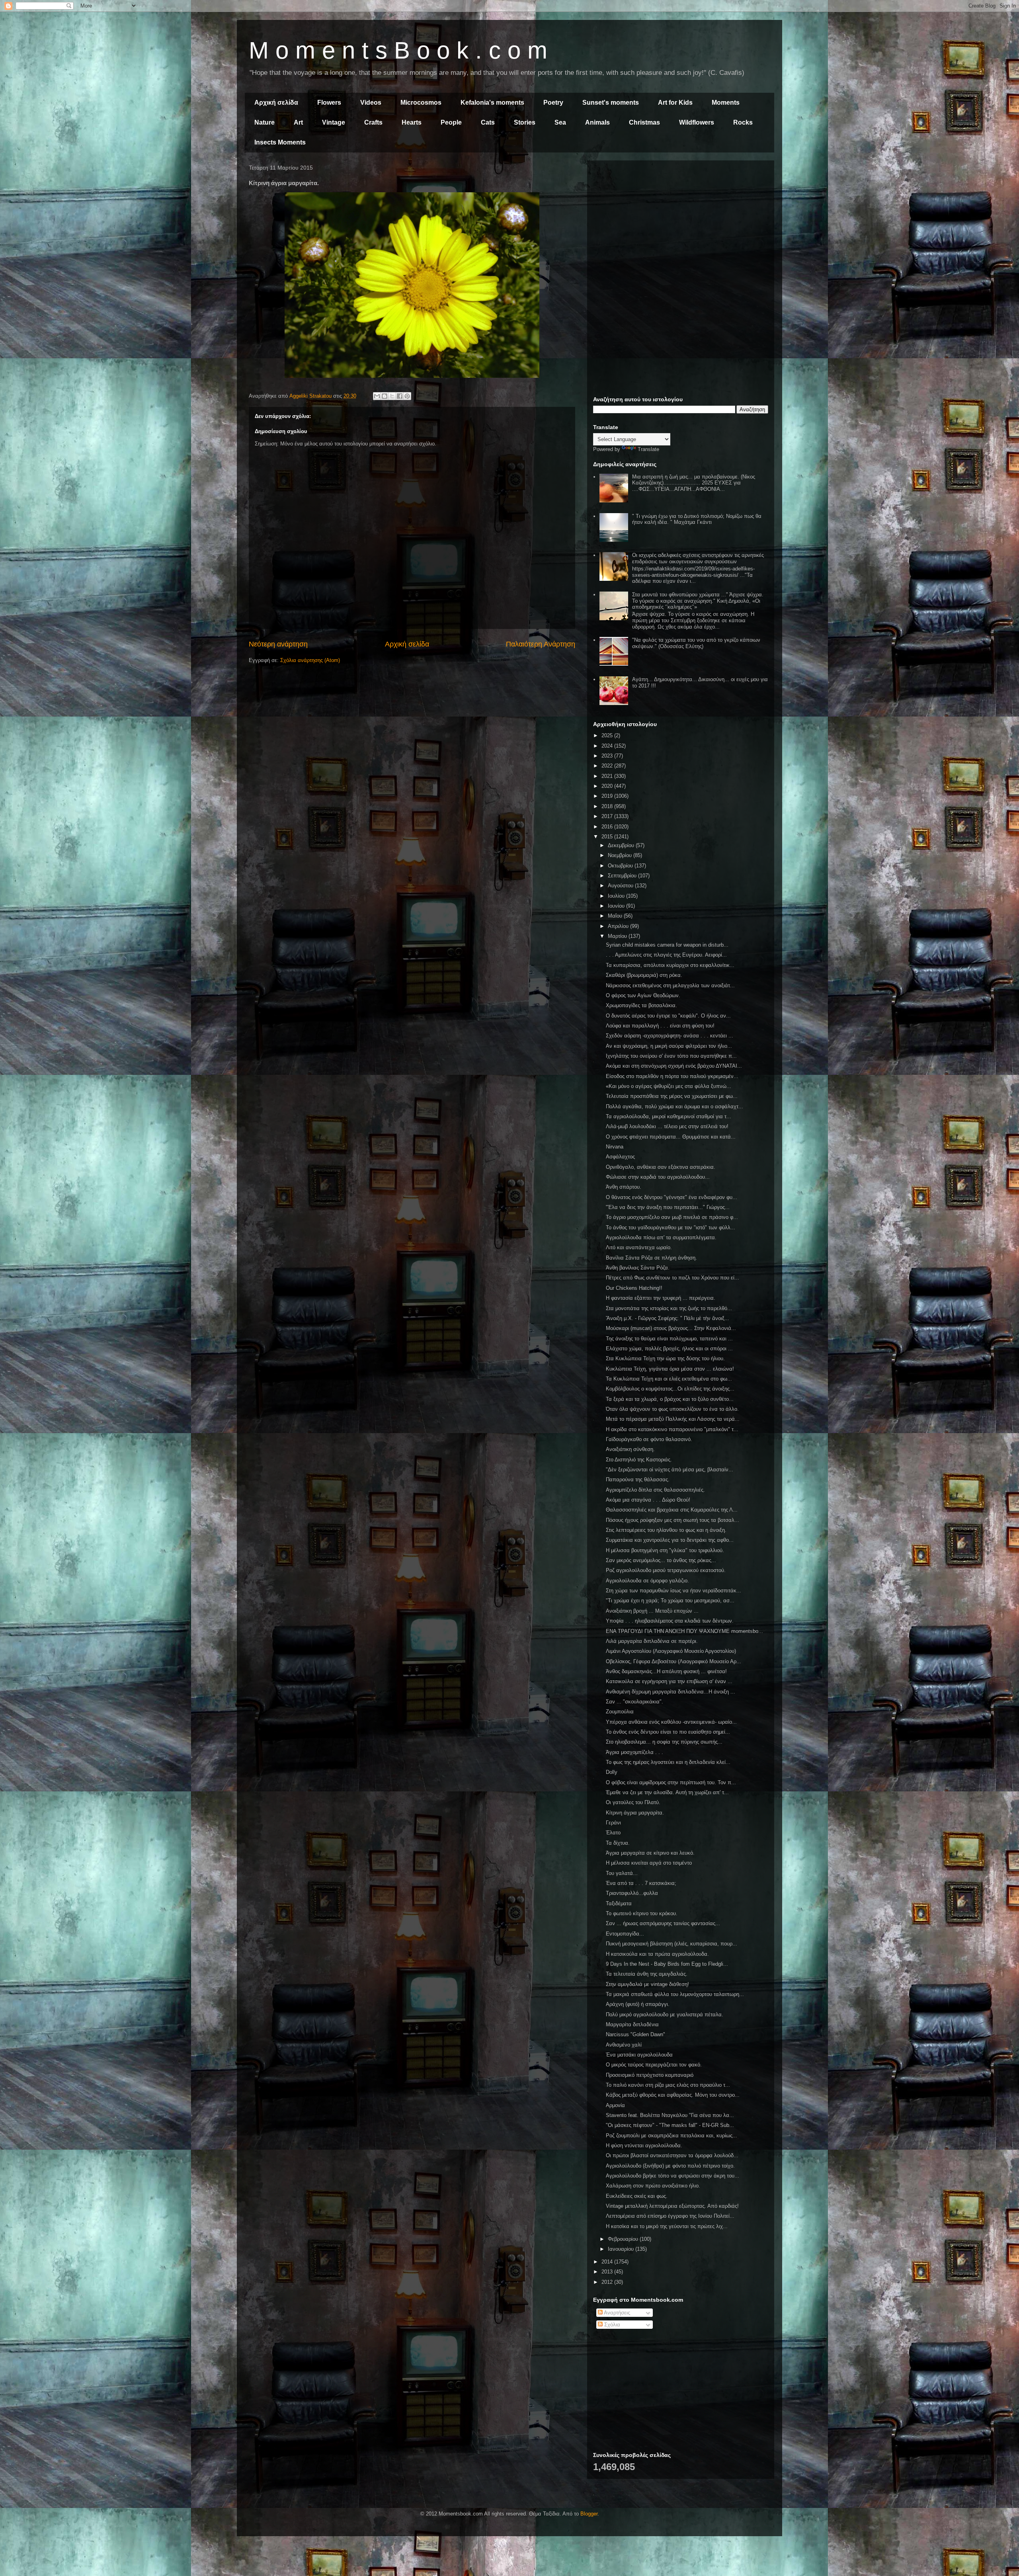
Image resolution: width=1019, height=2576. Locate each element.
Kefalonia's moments (492, 103)
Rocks (743, 122)
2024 (608, 746)
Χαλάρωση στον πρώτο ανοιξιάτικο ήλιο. (653, 2186)
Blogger (589, 2514)
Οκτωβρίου (621, 866)
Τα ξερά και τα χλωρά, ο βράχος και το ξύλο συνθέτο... (670, 1399)
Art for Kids (675, 103)
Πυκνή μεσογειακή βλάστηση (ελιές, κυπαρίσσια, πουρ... (672, 1944)
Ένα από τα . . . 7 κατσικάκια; (641, 1883)
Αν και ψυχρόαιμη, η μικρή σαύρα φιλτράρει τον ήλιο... (669, 1046)
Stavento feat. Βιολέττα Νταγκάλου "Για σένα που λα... (670, 2115)
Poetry (553, 103)
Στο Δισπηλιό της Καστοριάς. (639, 1460)
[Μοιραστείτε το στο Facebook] (400, 396)
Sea (560, 122)
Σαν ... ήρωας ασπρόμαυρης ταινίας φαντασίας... (663, 1923)
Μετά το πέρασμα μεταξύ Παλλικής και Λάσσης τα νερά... (673, 1419)
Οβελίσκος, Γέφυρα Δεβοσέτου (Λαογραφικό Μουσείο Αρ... (673, 1661)
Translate (648, 449)
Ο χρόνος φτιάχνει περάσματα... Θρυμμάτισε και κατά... (671, 1137)
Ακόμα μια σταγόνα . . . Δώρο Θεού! (648, 1500)
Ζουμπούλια (620, 1712)
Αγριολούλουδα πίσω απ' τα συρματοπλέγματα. (661, 1237)
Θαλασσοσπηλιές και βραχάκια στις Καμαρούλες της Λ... (672, 1510)
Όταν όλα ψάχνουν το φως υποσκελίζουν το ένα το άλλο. (672, 1409)
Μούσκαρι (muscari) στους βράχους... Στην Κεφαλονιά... (671, 1328)
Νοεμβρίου (621, 855)
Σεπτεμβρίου (623, 876)
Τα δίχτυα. (618, 1843)
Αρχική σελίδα (276, 103)
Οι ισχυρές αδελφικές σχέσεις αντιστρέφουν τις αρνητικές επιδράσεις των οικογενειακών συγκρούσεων (698, 558)
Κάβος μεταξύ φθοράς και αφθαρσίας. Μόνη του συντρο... (673, 2095)
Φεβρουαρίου (624, 2239)
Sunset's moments (611, 103)
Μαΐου (616, 916)
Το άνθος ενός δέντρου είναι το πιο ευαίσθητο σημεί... (668, 1732)
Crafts (373, 122)
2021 (608, 776)
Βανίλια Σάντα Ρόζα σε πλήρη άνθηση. (651, 1258)
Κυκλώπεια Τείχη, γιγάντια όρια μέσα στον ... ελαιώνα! (670, 1369)
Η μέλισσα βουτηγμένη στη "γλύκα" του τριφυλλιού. (665, 1550)
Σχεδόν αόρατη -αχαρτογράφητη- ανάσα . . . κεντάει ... (670, 1036)
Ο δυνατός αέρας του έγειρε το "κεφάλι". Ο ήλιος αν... (668, 1016)
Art (298, 122)
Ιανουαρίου (622, 2249)
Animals (597, 122)
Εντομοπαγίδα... (625, 1934)
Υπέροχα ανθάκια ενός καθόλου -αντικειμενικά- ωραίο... (671, 1722)
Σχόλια (611, 2325)
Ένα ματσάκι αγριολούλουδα (639, 2055)
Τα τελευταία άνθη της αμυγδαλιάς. (647, 1974)
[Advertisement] (681, 222)
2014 (608, 2262)
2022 (608, 766)
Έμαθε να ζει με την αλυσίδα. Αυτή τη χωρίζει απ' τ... (667, 1792)
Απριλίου (619, 926)
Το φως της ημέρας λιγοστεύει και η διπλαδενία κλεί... (668, 1762)
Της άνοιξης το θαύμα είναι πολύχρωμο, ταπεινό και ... (669, 1339)
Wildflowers (697, 122)
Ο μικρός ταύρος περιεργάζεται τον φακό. (654, 2065)
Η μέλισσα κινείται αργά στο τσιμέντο (649, 1863)
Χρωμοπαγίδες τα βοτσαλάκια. (641, 1005)
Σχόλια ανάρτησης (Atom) (310, 660)
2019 (608, 796)
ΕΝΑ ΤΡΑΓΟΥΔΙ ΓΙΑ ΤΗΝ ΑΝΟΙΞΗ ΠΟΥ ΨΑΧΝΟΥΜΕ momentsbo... (684, 1631)
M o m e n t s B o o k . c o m (398, 50)
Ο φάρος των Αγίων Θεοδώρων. (643, 995)
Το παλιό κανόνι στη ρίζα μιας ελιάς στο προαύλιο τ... (668, 2085)
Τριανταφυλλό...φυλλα (632, 1893)
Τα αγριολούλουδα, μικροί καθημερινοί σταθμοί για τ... (669, 1116)
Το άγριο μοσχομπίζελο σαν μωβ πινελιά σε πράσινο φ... (672, 1217)
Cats (488, 122)
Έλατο (613, 1833)
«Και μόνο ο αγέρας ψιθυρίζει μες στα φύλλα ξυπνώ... (669, 1086)
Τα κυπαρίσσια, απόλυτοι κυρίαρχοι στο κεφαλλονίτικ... (670, 965)
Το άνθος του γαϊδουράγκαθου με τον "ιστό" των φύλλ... (671, 1227)
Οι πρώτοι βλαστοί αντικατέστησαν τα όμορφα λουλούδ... (672, 2155)
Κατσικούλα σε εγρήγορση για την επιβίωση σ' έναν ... (669, 1681)
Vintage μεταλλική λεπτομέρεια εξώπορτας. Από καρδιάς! (672, 2206)
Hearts (412, 122)
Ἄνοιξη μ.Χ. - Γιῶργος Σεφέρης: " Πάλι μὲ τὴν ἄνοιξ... (668, 1318)
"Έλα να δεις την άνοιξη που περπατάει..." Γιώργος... (668, 1207)
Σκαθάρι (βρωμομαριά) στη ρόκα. (644, 975)
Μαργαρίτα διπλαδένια (632, 2024)
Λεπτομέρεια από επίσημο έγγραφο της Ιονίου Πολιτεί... (670, 2216)
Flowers (329, 103)
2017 (608, 816)
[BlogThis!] (385, 396)
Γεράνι (613, 1823)
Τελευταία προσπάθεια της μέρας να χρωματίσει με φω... (672, 1096)
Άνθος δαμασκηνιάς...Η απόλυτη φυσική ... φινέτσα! (666, 1671)
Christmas (644, 122)
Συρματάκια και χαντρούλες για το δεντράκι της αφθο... (670, 1540)
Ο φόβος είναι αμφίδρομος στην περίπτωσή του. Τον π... (671, 1782)
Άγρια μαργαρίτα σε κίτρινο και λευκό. (650, 1853)
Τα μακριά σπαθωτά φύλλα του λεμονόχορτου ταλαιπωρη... (675, 1994)
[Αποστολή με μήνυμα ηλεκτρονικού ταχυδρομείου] (377, 396)
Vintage (334, 122)
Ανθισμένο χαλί (624, 2045)
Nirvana (615, 1147)
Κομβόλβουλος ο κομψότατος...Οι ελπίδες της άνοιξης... (670, 1389)
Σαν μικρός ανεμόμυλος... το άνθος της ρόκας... (661, 1560)
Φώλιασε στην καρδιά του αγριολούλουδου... (658, 1177)
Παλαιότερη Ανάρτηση (541, 644)
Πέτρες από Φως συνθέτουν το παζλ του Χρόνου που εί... (673, 1278)
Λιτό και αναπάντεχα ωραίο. (639, 1247)
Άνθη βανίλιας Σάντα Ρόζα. (638, 1268)
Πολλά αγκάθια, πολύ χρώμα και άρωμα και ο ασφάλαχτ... (674, 1106)
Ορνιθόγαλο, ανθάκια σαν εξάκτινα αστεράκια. (661, 1167)
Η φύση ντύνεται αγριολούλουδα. (644, 2145)
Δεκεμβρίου (622, 845)
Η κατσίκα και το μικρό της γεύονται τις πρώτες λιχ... (667, 2226)
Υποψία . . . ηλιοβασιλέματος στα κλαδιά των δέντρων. (670, 1621)
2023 (608, 756)
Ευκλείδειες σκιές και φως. (637, 2196)
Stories (525, 122)
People (451, 122)
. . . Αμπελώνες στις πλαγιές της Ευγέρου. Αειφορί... (666, 955)
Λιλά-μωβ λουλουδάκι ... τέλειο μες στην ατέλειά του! (667, 1126)
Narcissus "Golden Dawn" (635, 2034)
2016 (608, 827)
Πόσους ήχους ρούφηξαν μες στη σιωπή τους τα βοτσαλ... (673, 1520)
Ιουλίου (617, 896)
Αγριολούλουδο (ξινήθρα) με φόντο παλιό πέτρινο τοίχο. (670, 2166)
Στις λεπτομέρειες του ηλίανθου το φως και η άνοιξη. (666, 1530)
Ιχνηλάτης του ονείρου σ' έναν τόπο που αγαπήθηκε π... (671, 1056)
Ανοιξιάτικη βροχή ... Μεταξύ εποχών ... (652, 1611)
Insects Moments (280, 142)
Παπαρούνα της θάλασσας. (638, 1479)
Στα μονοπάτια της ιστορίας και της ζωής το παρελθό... (669, 1308)
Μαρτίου (618, 936)
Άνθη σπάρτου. (624, 1187)
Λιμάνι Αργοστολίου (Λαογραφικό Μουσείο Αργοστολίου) (671, 1651)
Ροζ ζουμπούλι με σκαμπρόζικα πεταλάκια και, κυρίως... (672, 2136)
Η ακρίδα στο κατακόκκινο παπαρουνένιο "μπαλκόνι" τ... (672, 1429)
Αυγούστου (621, 886)
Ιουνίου (617, 906)
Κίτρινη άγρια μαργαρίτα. (635, 1813)
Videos (371, 103)
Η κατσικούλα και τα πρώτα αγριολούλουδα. (657, 1954)
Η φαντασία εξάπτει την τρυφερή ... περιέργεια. (661, 1298)
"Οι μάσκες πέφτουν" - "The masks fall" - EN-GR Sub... (670, 2125)
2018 (608, 806)
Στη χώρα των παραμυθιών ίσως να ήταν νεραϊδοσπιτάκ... (673, 1591)
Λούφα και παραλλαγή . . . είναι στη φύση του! (660, 1026)
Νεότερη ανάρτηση (278, 644)
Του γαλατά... (622, 1873)
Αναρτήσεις (616, 2313)
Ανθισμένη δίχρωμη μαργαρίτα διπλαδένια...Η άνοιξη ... (671, 1692)
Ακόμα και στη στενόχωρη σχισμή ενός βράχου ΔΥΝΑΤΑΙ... (674, 1066)
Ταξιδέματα (619, 1903)
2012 (608, 2282)
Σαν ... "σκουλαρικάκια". (634, 1702)
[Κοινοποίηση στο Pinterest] (407, 396)
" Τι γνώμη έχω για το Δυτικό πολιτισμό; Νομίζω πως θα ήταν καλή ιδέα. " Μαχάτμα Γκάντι (697, 519)
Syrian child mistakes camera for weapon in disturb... (667, 945)
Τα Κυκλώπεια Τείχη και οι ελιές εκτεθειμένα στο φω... (669, 1379)
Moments (726, 103)
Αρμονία (615, 2105)
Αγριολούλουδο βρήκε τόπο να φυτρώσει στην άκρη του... (673, 2176)
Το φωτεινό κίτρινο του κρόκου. (642, 1913)
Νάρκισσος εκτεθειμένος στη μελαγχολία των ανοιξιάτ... (670, 985)
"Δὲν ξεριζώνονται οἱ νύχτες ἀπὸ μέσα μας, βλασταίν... (670, 1470)
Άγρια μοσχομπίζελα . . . (634, 1752)
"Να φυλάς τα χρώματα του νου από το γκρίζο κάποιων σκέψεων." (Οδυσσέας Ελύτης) (696, 643)
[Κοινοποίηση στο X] (392, 396)
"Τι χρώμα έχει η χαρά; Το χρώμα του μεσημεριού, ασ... (670, 1600)
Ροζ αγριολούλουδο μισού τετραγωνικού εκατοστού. (666, 1570)
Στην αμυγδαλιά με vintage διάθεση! (647, 1984)
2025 (608, 735)
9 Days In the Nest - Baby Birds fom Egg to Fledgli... (667, 1964)
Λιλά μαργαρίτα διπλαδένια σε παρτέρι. (652, 1641)
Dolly (612, 1772)
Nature (265, 122)
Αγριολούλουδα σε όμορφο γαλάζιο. (647, 1581)
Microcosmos (421, 103)
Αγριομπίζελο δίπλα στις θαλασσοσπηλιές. (655, 1490)
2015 (608, 837)
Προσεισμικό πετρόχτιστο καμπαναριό (650, 2075)
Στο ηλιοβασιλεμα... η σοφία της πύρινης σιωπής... (664, 1742)
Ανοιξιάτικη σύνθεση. (630, 1449)
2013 (608, 2272)
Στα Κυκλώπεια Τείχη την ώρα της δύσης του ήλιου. (665, 1358)
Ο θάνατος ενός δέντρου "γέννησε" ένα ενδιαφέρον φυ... (672, 1197)
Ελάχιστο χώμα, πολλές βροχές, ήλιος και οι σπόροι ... (669, 1349)
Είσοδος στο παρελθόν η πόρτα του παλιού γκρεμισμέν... (672, 1076)
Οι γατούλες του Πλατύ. (633, 1802)
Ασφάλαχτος (620, 1157)
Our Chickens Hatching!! (634, 1288)
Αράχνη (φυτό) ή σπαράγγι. (638, 2004)
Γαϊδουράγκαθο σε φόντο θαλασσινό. (649, 1439)
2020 (608, 786)
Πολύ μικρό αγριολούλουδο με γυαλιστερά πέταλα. (665, 2015)
